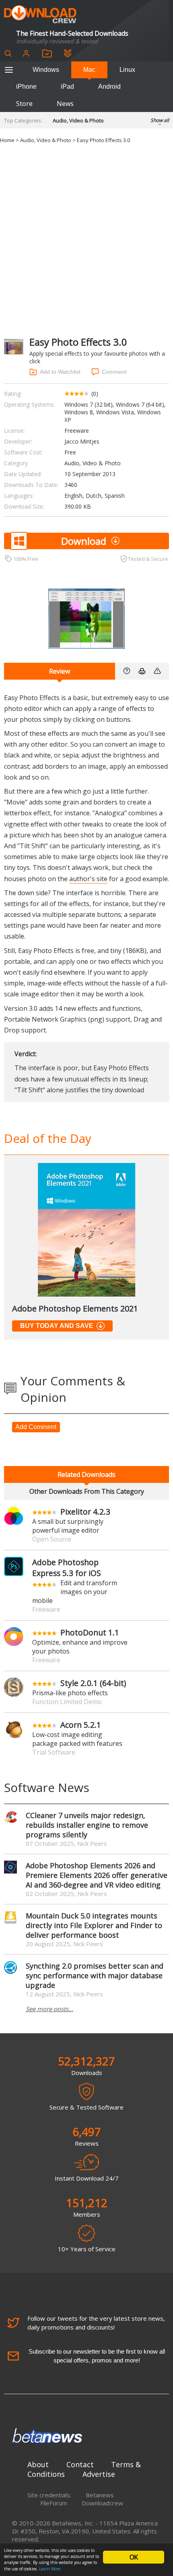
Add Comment (36, 1427)
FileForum (54, 2503)
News (65, 104)
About (38, 2464)
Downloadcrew (102, 2503)
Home (7, 140)
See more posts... (49, 2009)
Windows (46, 70)
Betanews (100, 2495)
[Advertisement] (86, 239)
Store (24, 104)
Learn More (50, 2569)
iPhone (26, 87)
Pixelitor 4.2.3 (85, 1512)
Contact (80, 2464)
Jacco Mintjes (82, 441)
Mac (89, 70)
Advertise (99, 2474)
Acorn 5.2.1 (81, 1725)
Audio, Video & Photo (78, 120)
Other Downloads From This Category (87, 1491)
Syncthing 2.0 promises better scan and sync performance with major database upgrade (95, 1975)
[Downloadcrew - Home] (40, 15)
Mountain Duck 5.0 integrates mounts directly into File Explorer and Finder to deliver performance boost (94, 1925)
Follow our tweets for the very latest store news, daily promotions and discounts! (96, 2323)
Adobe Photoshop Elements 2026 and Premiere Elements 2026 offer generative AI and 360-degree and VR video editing (97, 1875)
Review (60, 671)
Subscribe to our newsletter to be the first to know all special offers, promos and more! (97, 2356)
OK (134, 2557)
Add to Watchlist (60, 372)
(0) (95, 394)
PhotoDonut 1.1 (90, 1632)
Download (84, 541)
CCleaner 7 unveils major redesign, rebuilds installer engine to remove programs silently (87, 1825)
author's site (88, 879)
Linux (127, 70)
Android (109, 87)
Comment (114, 372)
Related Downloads (86, 1474)
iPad (67, 87)
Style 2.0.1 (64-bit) (93, 1683)
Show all (160, 120)
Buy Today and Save (57, 1326)
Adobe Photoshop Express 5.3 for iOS (67, 1568)
